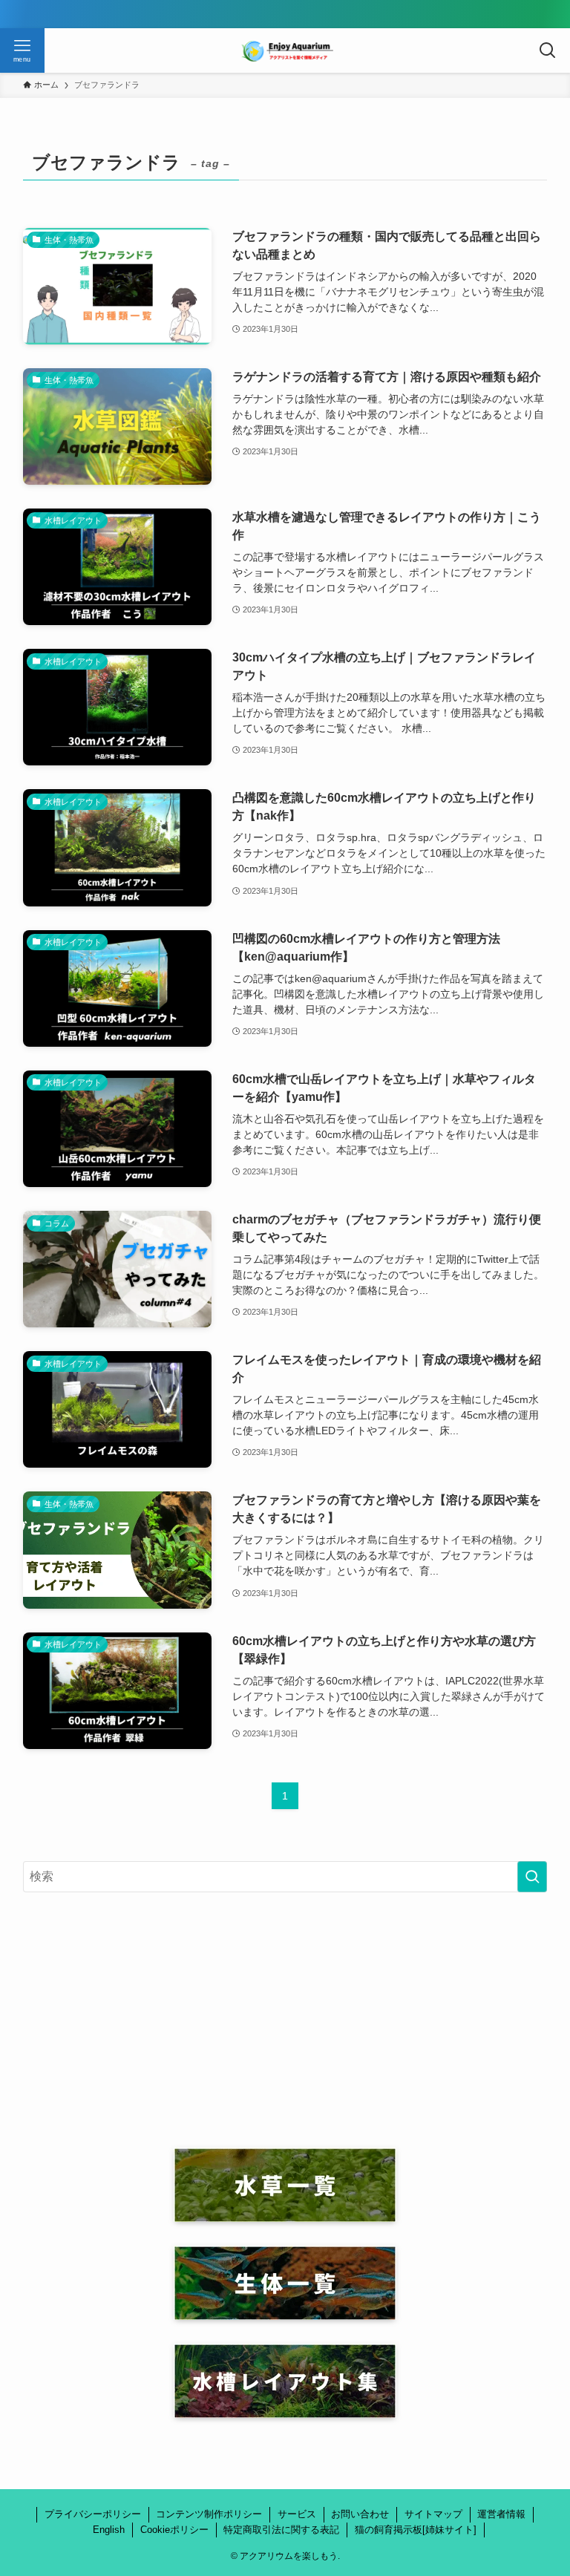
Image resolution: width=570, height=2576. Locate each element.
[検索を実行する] (532, 1877)
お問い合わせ (360, 2514)
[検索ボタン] (548, 50)
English (109, 2530)
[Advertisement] (285, 2020)
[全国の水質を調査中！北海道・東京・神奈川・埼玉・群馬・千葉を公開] (285, 14)
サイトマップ (433, 2514)
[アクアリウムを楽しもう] (285, 50)
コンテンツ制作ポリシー (209, 2514)
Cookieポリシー (174, 2530)
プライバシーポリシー (93, 2514)
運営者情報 (501, 2514)
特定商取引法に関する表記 (281, 2530)
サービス (297, 2514)
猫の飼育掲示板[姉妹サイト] (416, 2530)
